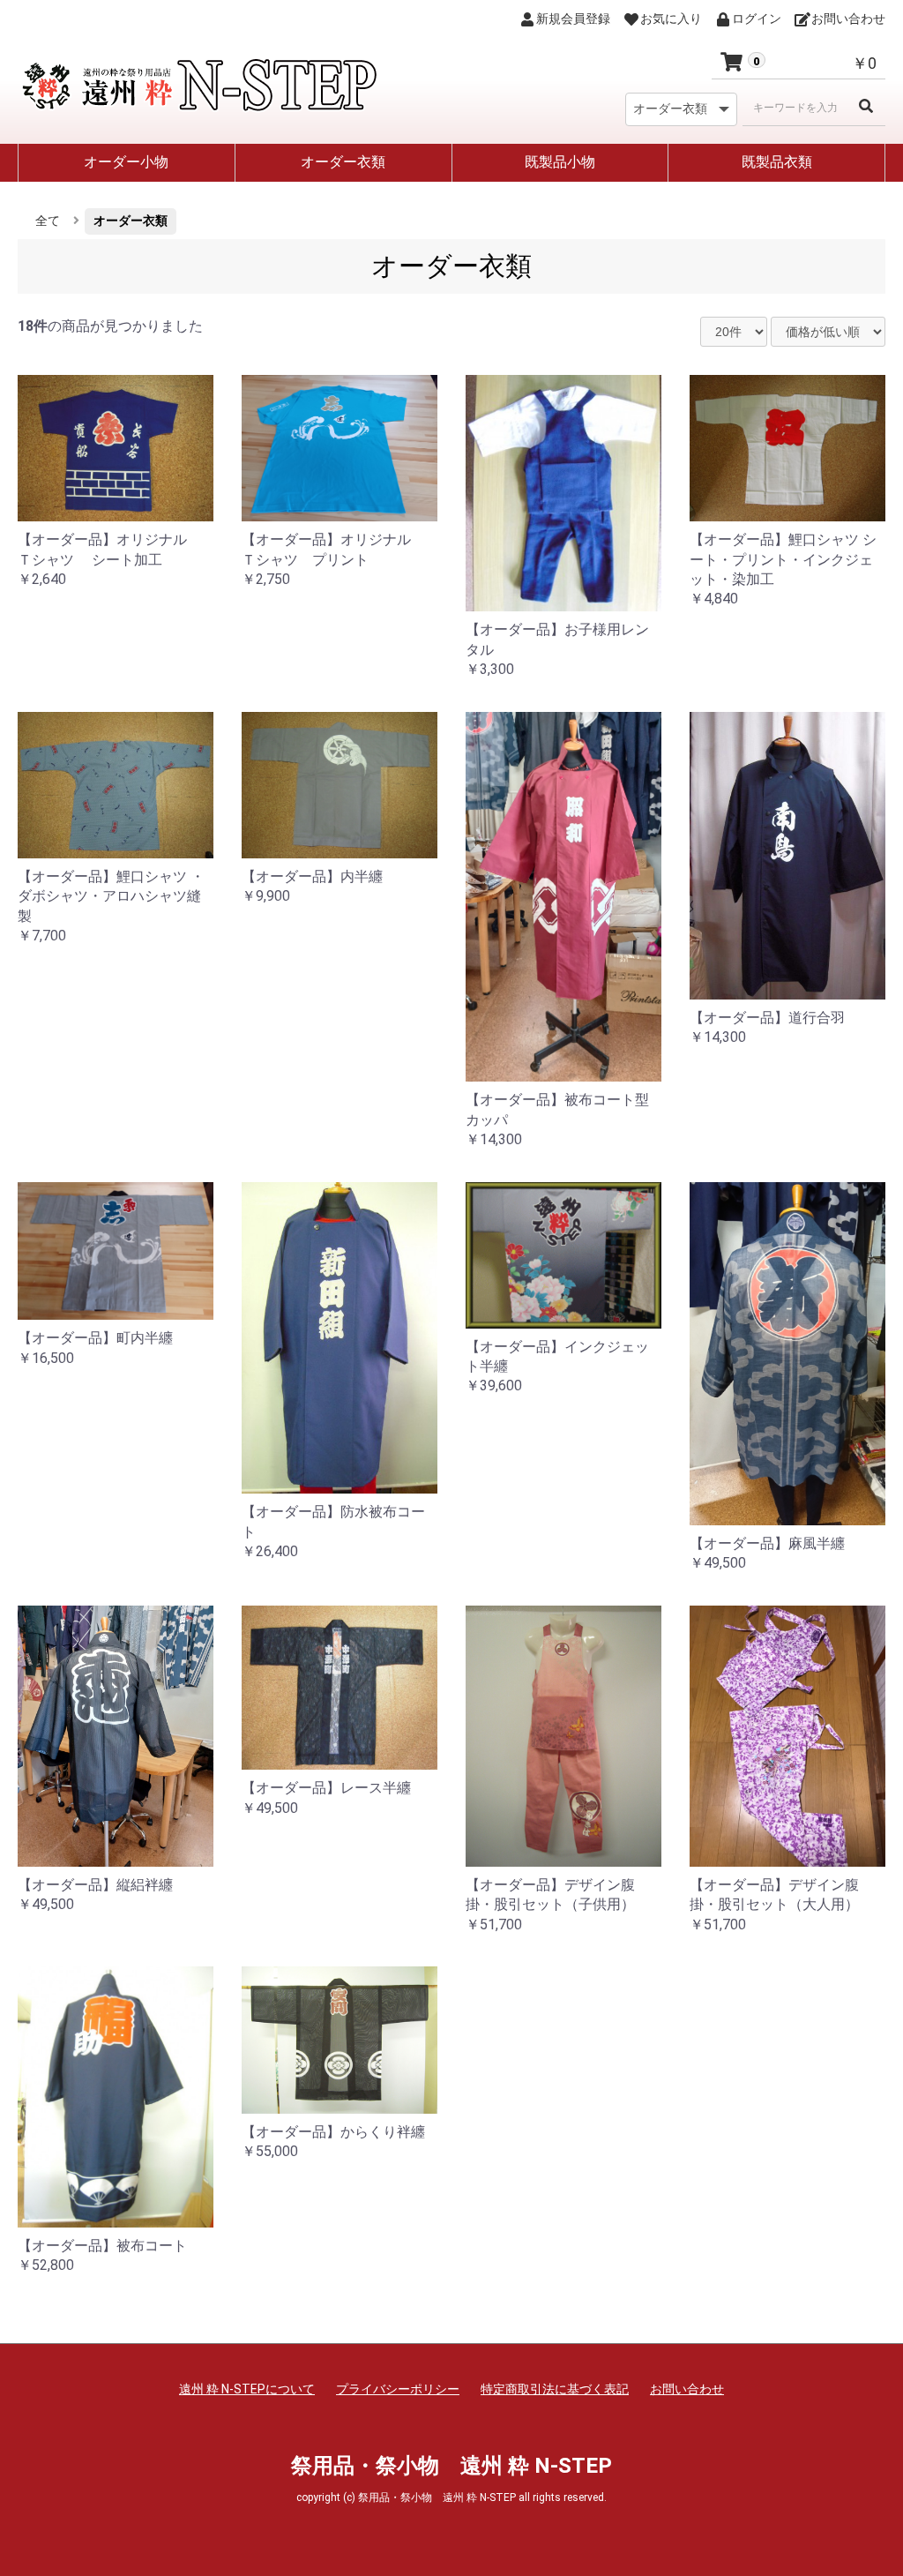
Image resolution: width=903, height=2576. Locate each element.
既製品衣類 (777, 162)
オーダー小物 (126, 162)
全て (48, 221)
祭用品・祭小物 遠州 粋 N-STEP (451, 2466)
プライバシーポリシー (398, 2389)
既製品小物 (560, 162)
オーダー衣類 (343, 162)
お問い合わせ (687, 2389)
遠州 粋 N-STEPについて (247, 2389)
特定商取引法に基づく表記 (555, 2389)
